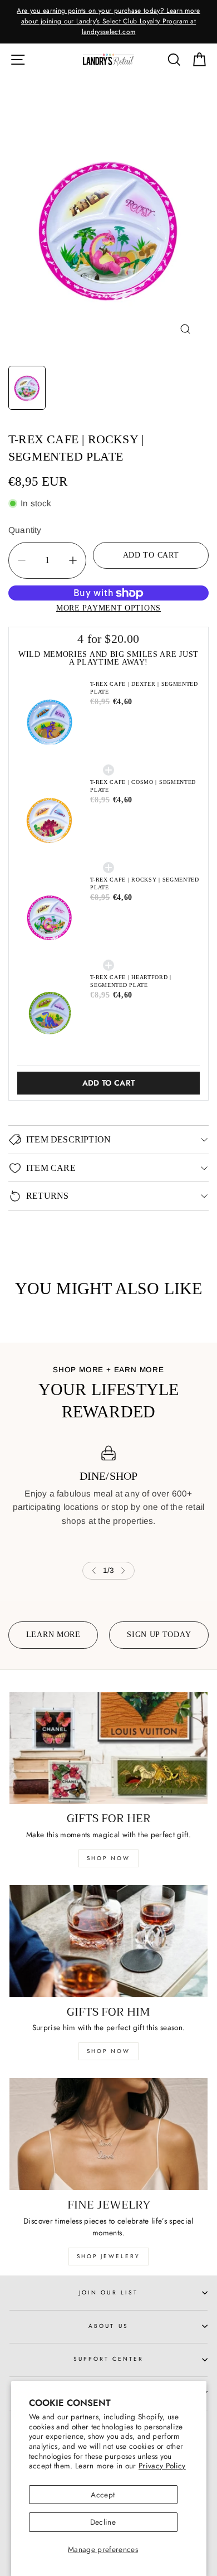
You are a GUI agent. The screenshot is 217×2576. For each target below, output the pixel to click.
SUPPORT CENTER (109, 2359)
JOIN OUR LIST (108, 2292)
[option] (108, 22)
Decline (103, 2522)
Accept (103, 2495)
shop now (108, 1858)
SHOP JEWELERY (108, 2256)
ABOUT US (108, 2326)
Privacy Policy (162, 2466)
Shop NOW (108, 2051)
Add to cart (109, 1083)
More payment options (108, 608)
